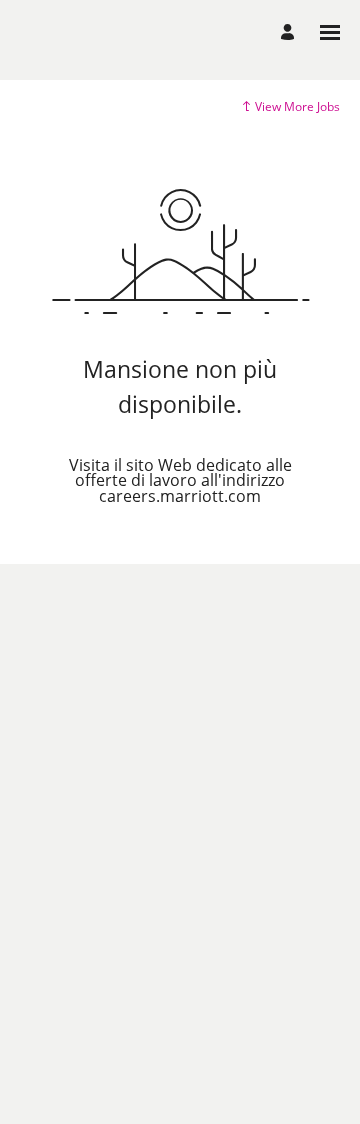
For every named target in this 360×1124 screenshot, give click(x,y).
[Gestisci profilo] (290, 32)
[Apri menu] (330, 32)
